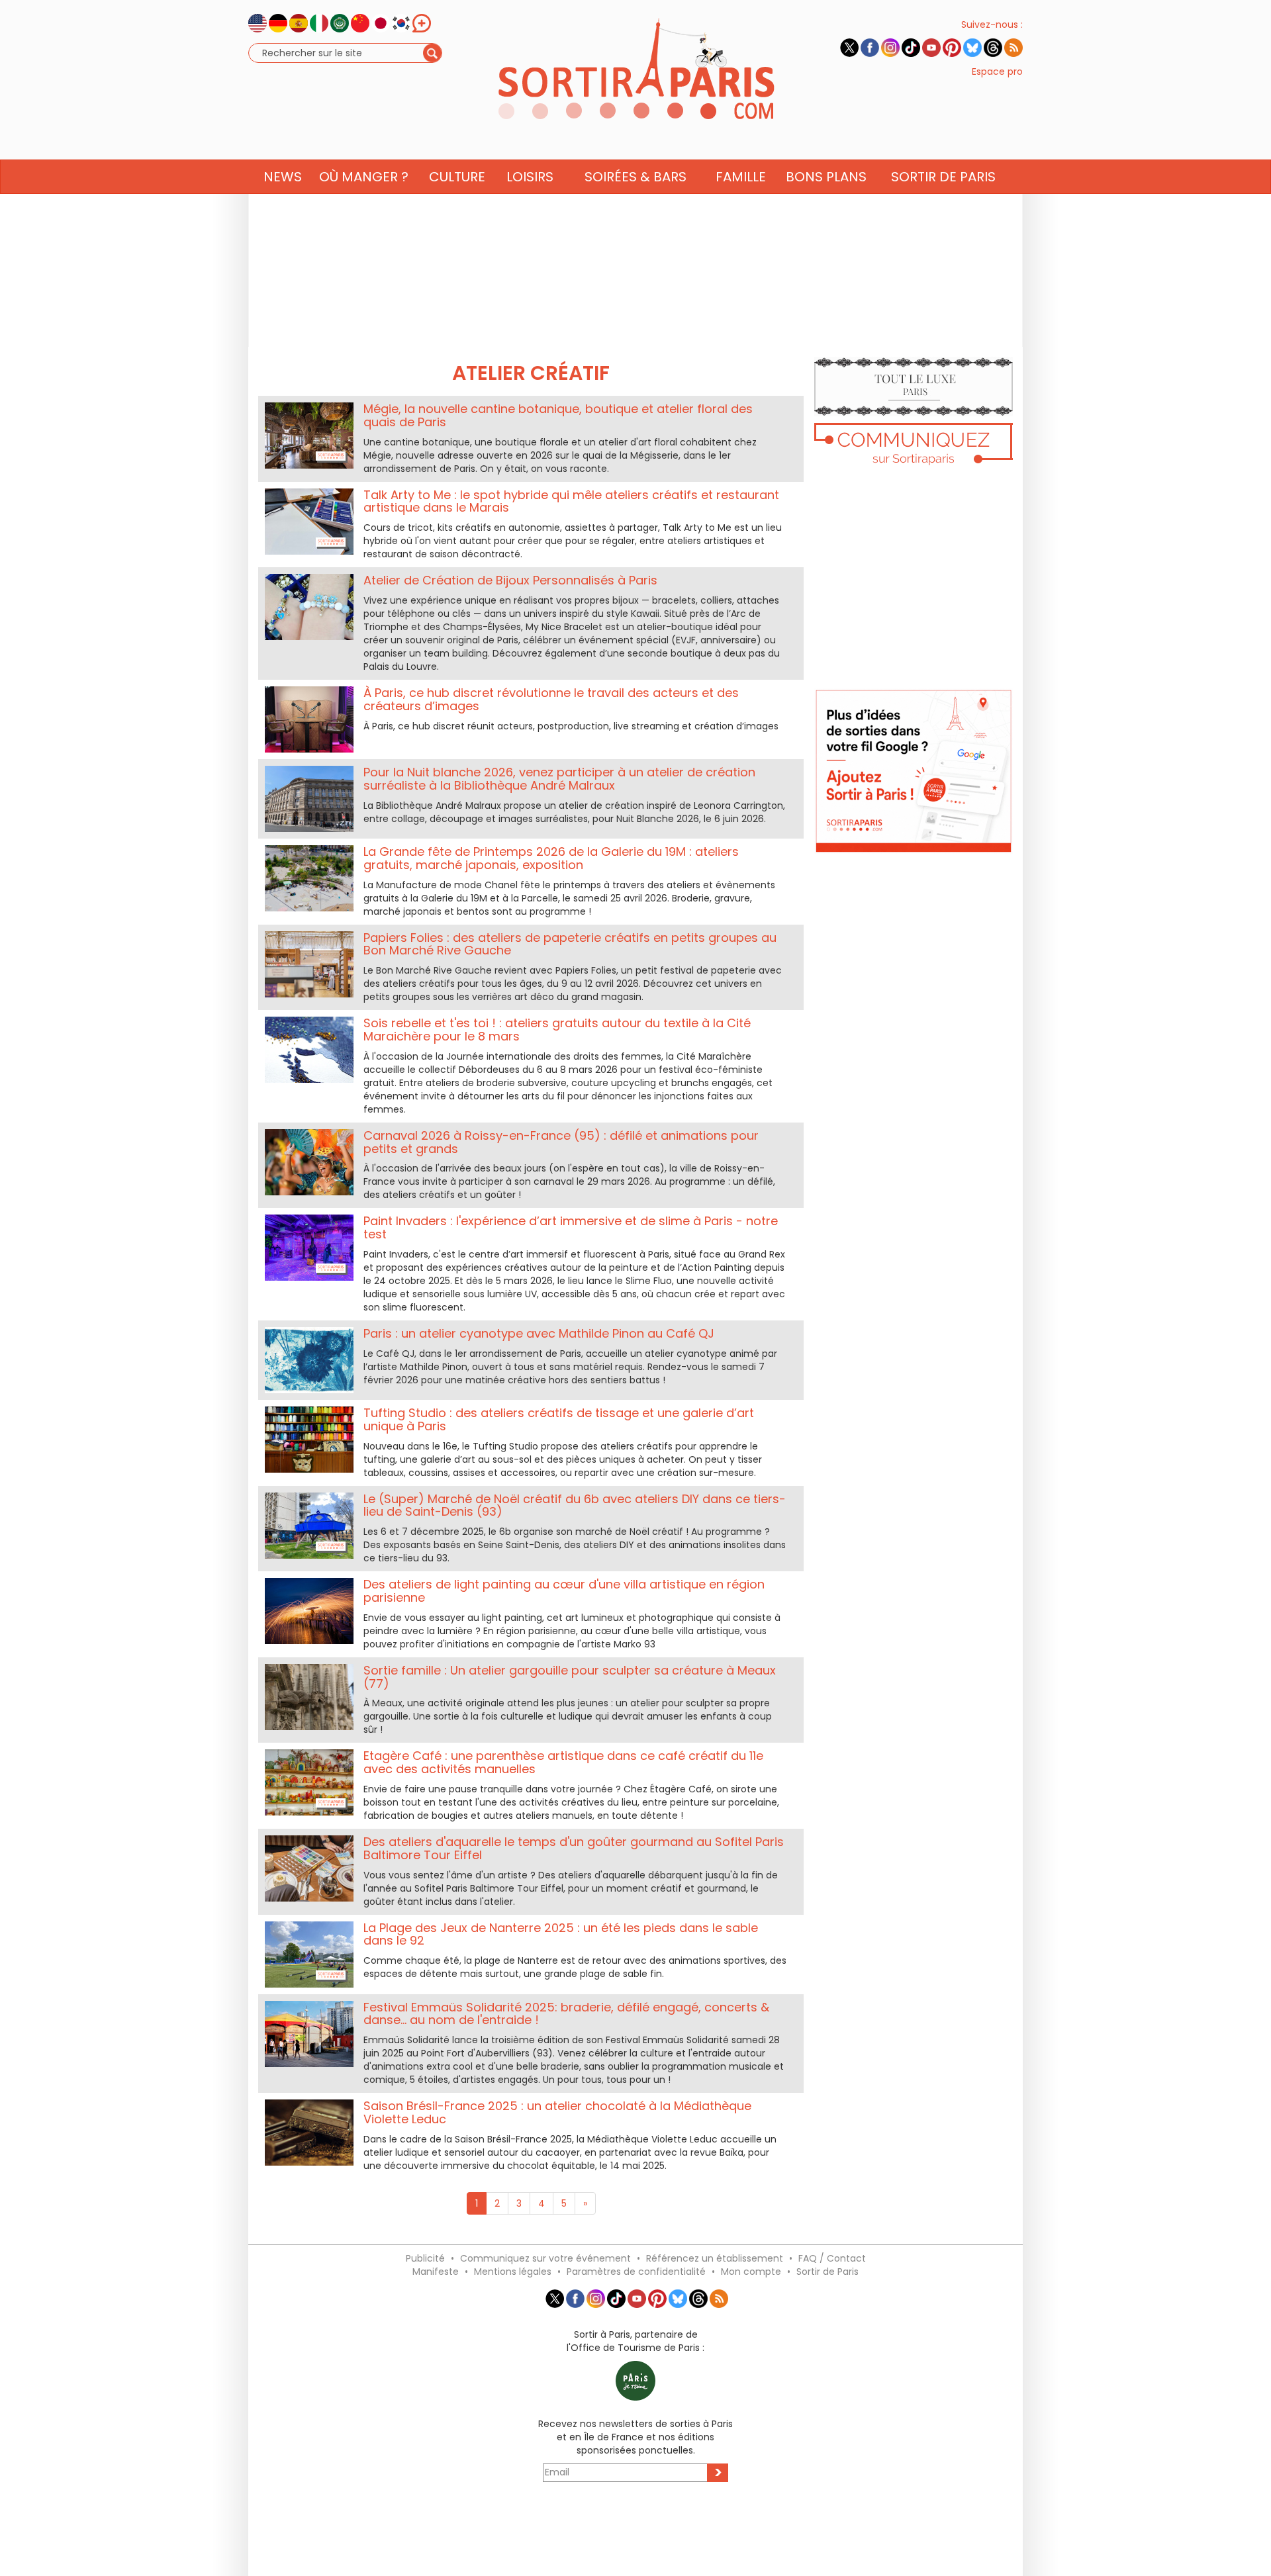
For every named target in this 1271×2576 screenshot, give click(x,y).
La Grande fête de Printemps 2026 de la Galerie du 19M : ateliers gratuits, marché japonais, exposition (551, 858)
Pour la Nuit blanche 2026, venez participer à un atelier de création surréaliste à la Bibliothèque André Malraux (559, 779)
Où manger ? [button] (364, 177)
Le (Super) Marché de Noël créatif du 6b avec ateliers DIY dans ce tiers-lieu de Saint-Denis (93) (575, 1505)
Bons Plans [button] (826, 177)
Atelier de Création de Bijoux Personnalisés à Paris (510, 580)
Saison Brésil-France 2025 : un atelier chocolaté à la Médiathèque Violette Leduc (557, 2112)
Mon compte (751, 2272)
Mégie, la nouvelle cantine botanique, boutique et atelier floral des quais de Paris (558, 415)
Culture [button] (457, 177)
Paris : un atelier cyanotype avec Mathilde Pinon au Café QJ (539, 1333)
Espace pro (997, 71)
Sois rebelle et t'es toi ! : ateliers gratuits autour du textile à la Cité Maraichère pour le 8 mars (557, 1030)
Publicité (425, 2258)
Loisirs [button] (530, 177)
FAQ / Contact (832, 2258)
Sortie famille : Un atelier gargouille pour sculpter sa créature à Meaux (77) (570, 1677)
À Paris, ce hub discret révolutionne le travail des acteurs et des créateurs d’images (551, 699)
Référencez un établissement (715, 2258)
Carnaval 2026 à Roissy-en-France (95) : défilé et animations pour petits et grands (561, 1142)
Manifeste (436, 2272)
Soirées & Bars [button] (635, 177)
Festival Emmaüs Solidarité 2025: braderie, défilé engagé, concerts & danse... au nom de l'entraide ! (566, 2014)
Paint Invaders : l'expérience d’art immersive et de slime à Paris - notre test (571, 1227)
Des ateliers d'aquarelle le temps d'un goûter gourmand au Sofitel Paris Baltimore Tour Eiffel (574, 1848)
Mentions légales (513, 2272)
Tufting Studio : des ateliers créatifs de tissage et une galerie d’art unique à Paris (559, 1419)
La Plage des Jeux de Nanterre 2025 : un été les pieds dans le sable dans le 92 (561, 1934)
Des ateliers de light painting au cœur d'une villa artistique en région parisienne (564, 1591)
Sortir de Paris (827, 2272)
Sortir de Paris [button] (943, 177)
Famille (741, 177)
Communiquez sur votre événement (545, 2258)
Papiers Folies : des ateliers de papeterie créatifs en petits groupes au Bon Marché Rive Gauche (570, 944)
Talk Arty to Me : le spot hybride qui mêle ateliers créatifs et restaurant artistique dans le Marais (571, 501)
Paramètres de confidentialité (636, 2272)
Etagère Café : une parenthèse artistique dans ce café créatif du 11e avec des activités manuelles (563, 1762)
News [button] (283, 177)
